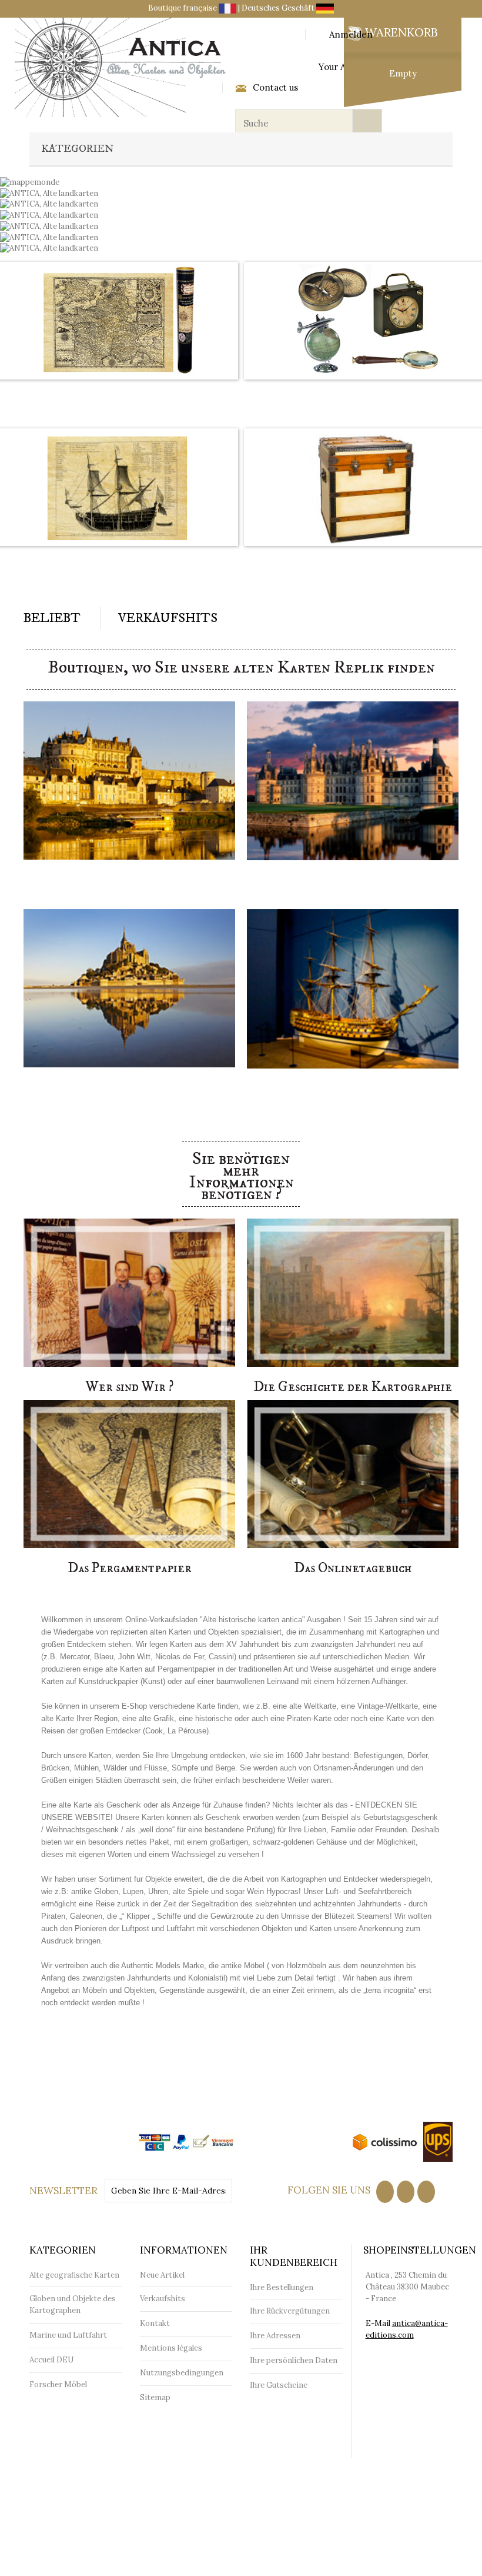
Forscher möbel (364, 561)
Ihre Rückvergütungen (290, 2311)
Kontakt (155, 2323)
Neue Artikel (162, 2275)
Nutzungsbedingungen (182, 2373)
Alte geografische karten (118, 394)
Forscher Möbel (58, 2384)
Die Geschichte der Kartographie (353, 1387)
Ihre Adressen (275, 2336)
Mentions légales (171, 2348)
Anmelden (351, 35)
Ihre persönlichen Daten (294, 2360)
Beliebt (52, 618)
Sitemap (155, 2397)
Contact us (275, 88)
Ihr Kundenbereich (294, 2256)
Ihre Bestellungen (282, 2287)
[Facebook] (385, 2192)
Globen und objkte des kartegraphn (365, 394)
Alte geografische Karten (74, 2275)
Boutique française (183, 8)
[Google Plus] (426, 2192)
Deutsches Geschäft (279, 8)
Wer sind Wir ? (130, 1387)
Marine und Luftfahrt (68, 2335)
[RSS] (406, 2192)
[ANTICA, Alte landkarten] (49, 214)
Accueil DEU (51, 2360)
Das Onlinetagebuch (353, 1568)
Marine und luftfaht (118, 561)
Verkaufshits (168, 618)
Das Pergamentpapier (130, 1568)
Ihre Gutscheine (279, 2385)
